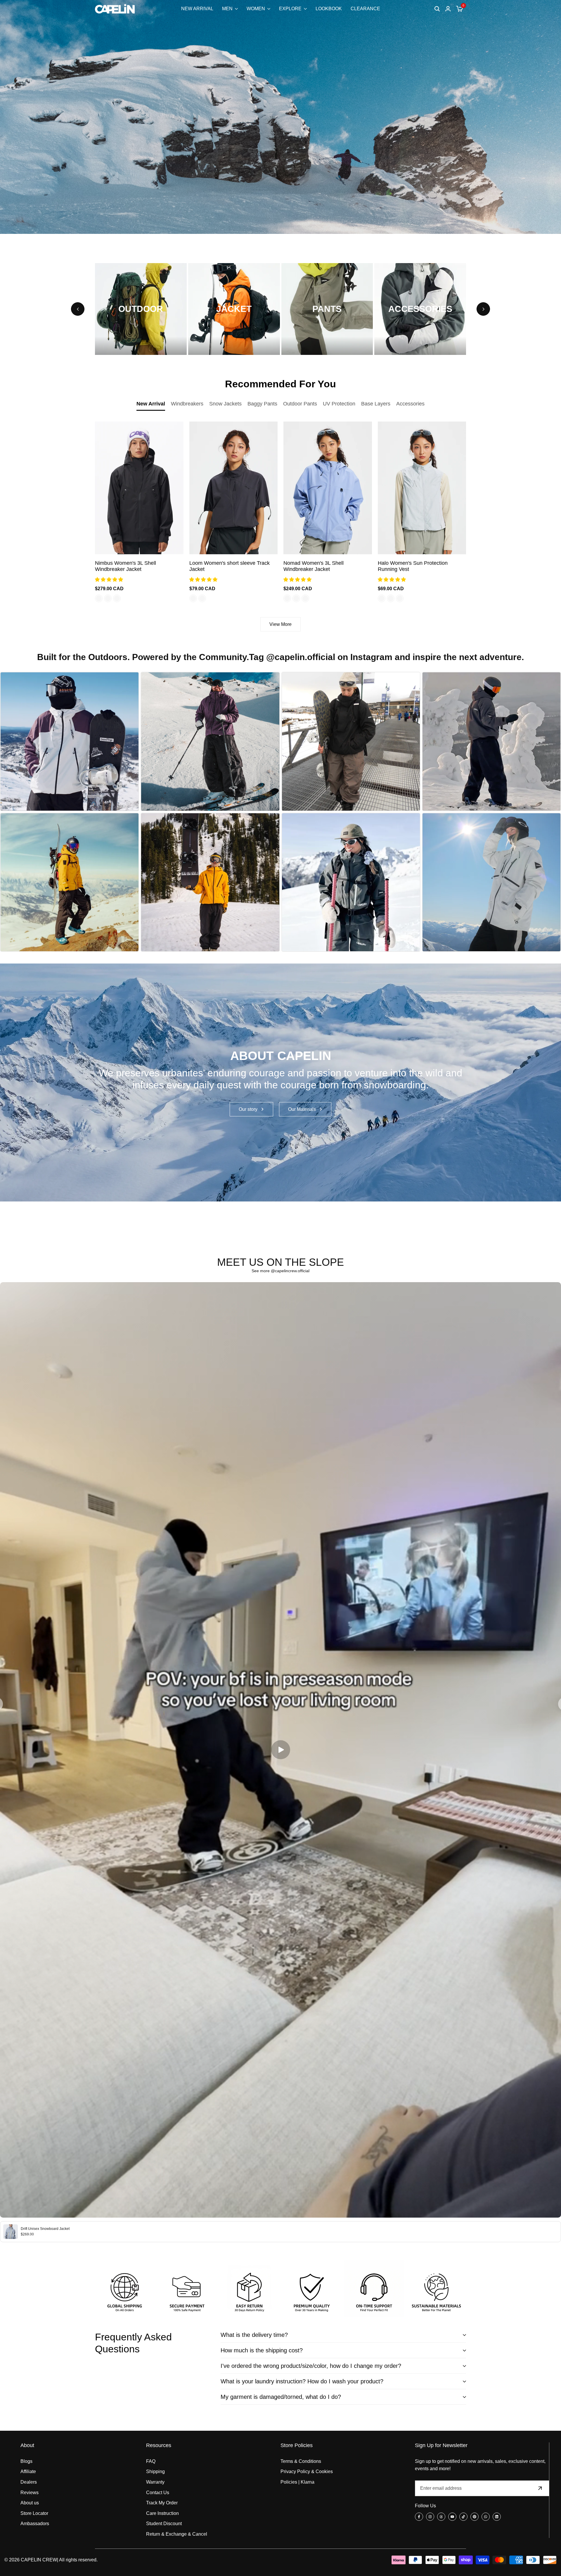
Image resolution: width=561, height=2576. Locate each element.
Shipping (155, 2471)
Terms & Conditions (301, 2461)
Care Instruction (162, 2513)
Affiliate (28, 2471)
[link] (280, 1083)
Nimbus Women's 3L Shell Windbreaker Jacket (125, 566)
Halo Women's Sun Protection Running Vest (413, 566)
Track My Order (162, 2503)
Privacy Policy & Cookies (307, 2471)
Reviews (30, 2493)
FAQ (151, 2461)
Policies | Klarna (297, 2482)
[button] (110, 580)
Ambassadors (35, 2524)
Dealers (29, 2482)
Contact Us (158, 2493)
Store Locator (34, 2513)
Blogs (26, 2461)
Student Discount (164, 2524)
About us (30, 2503)
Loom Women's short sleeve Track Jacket (230, 566)
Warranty (155, 2482)
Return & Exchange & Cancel (177, 2534)
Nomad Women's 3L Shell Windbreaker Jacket (314, 566)
